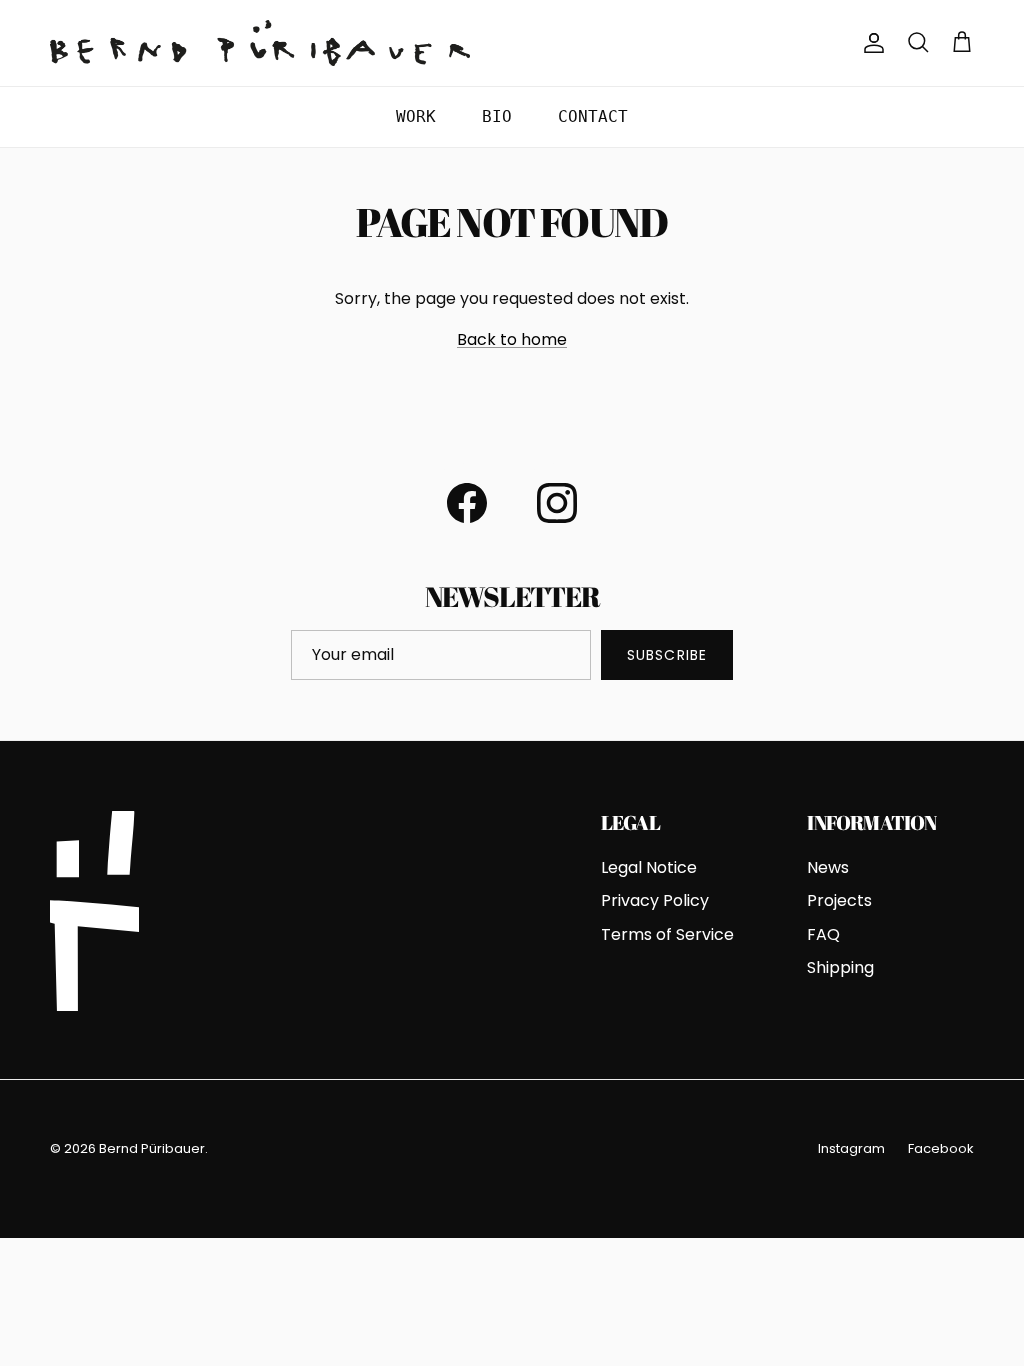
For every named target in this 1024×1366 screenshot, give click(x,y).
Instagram (851, 1148)
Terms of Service (667, 934)
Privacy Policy (655, 900)
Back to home (512, 339)
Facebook (941, 1148)
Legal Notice (649, 867)
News (828, 867)
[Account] (870, 43)
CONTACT (593, 116)
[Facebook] (467, 503)
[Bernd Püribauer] (260, 43)
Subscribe (667, 655)
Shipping (840, 967)
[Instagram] (557, 503)
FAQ (823, 934)
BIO (497, 116)
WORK (416, 116)
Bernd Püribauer (152, 1148)
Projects (839, 900)
